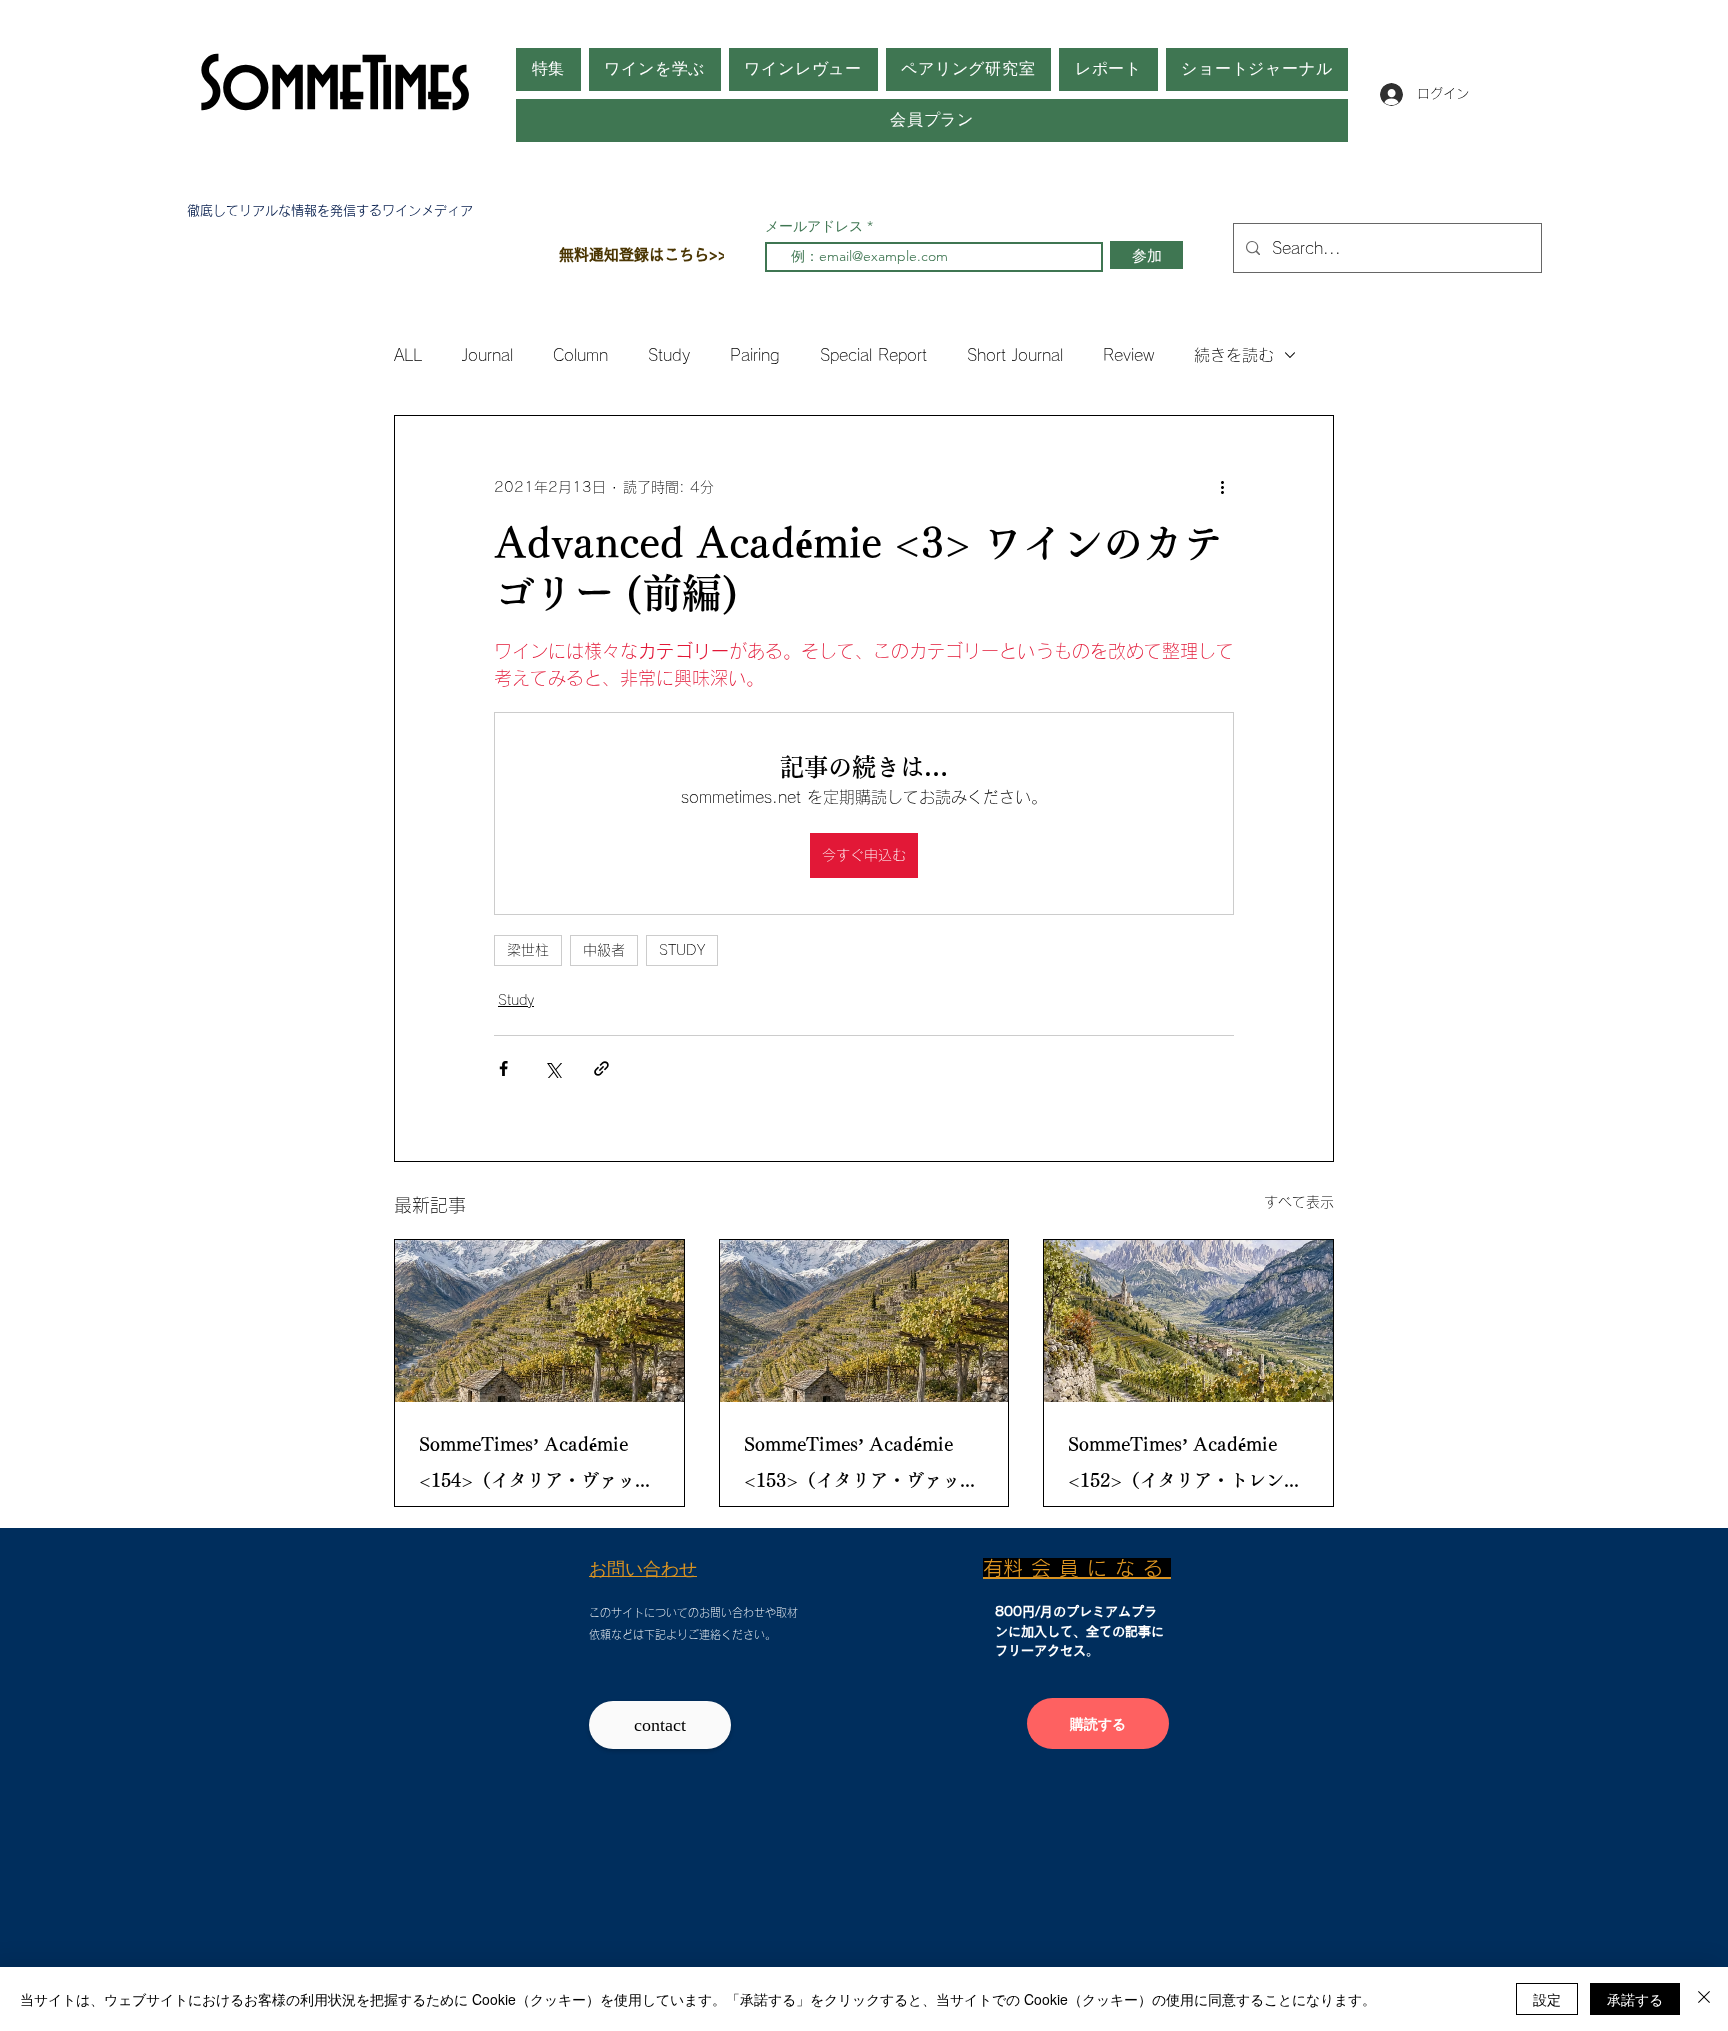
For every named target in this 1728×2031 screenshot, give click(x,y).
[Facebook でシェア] (503, 1068)
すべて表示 (1299, 1202)
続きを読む (1234, 355)
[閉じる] (1704, 1999)
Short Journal (1015, 355)
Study (669, 355)
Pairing (755, 355)
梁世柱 (528, 950)
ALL (408, 355)
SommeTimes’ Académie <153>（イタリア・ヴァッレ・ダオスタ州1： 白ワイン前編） (859, 1466)
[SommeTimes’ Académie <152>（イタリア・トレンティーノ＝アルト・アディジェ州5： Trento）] (1188, 1321)
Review (1128, 355)
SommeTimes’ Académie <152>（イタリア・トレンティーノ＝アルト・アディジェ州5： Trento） (1185, 1466)
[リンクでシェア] (601, 1068)
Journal (487, 355)
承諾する (1635, 1999)
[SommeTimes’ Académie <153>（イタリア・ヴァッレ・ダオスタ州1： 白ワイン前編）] (864, 1321)
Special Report (873, 355)
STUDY (682, 950)
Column (580, 355)
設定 (1547, 1999)
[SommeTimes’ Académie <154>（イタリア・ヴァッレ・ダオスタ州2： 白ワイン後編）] (539, 1321)
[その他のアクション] (1222, 488)
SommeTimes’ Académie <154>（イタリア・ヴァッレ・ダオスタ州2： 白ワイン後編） (534, 1466)
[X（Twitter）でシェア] (552, 1068)
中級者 (604, 950)
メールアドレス (816, 226)
